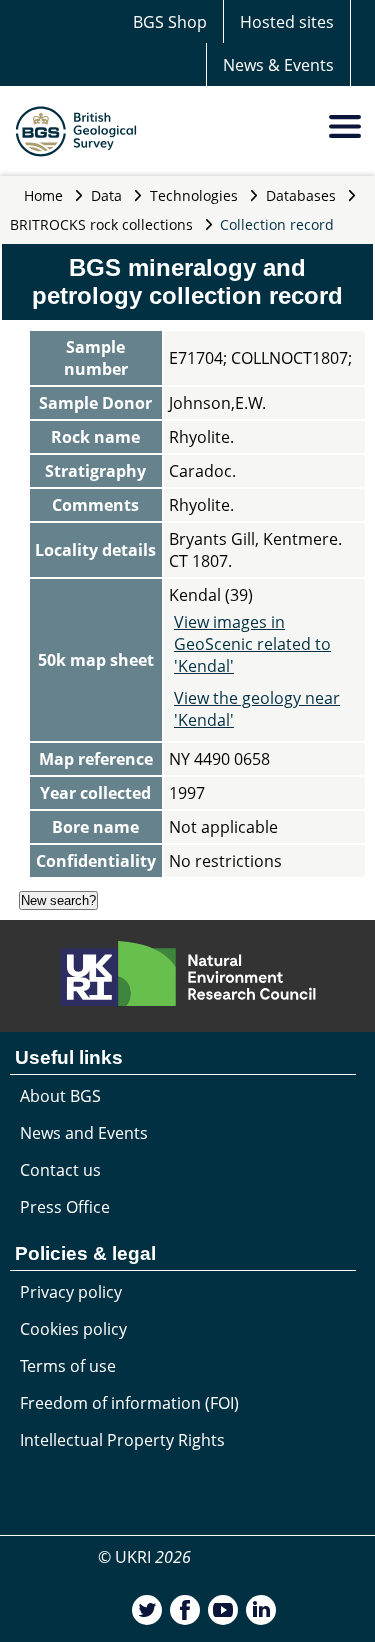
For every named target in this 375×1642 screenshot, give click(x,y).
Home (43, 195)
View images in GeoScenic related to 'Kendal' (252, 644)
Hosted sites (287, 22)
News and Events (84, 1133)
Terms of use (68, 1366)
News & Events (278, 65)
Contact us (60, 1170)
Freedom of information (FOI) (129, 1403)
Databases (301, 195)
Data (106, 195)
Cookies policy (73, 1329)
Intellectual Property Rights (122, 1440)
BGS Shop (170, 22)
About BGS (60, 1096)
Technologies (194, 195)
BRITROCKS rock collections (101, 224)
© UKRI (144, 1557)
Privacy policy (71, 1292)
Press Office (65, 1207)
